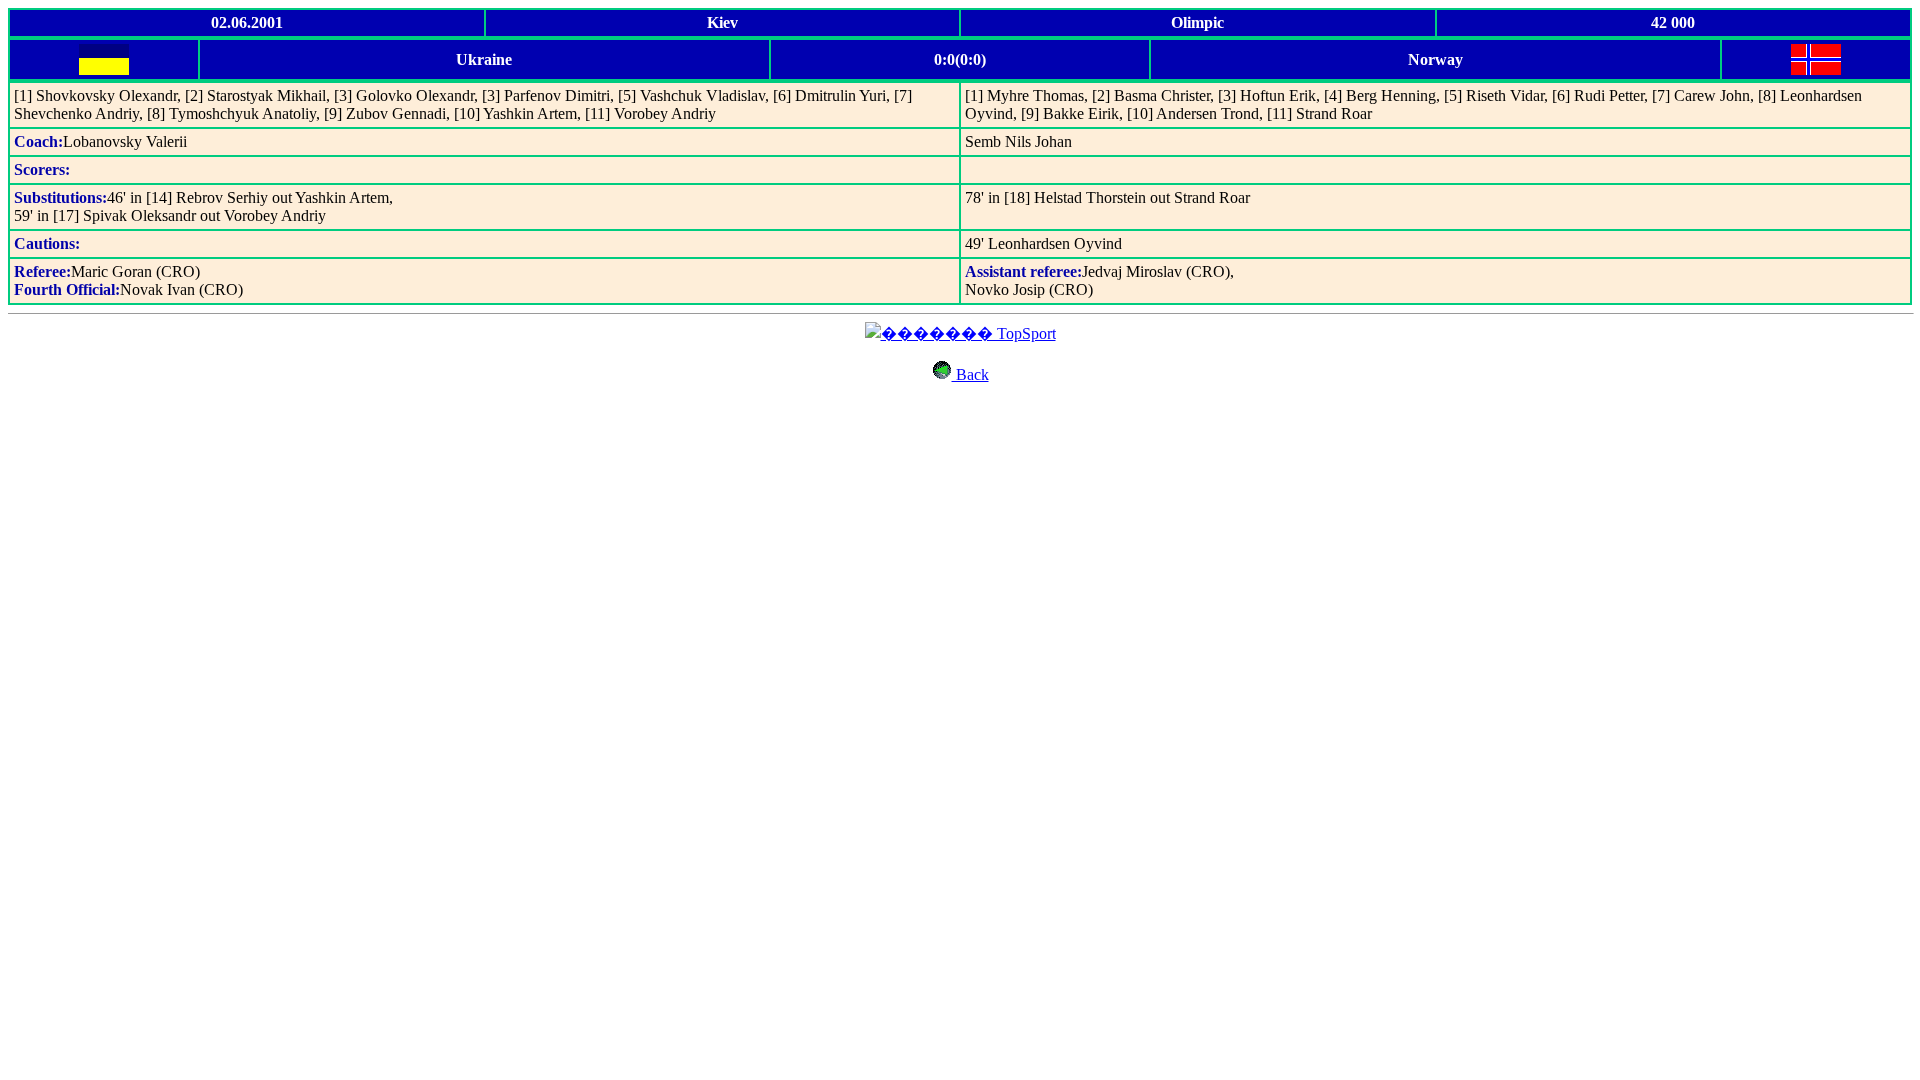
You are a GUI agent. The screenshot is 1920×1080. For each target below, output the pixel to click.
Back (970, 374)
